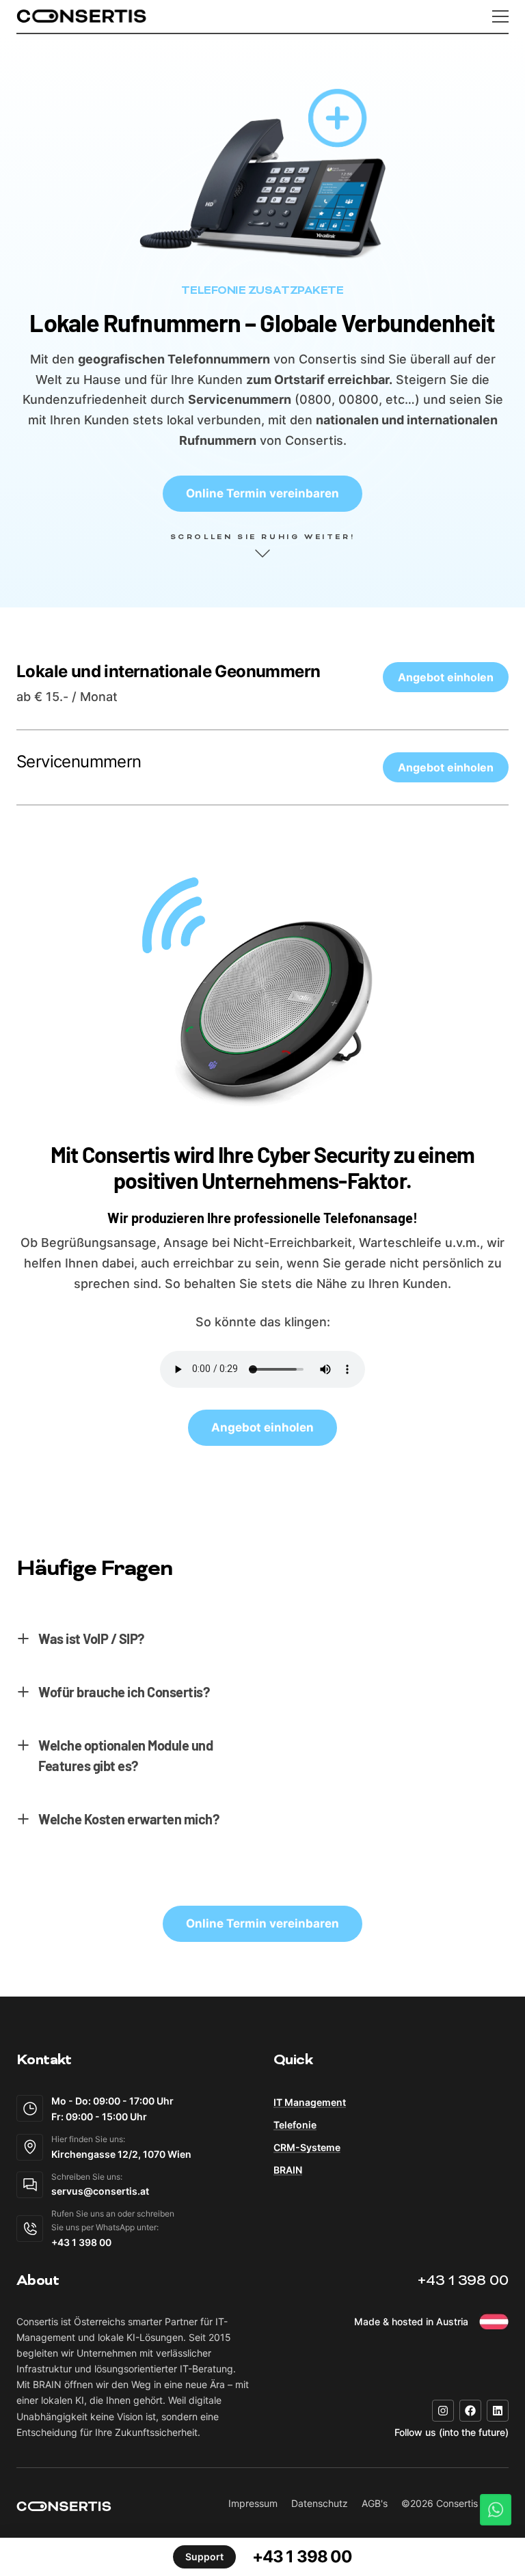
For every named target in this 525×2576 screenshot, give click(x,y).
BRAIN (288, 2170)
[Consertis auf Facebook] (470, 2411)
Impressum (253, 2503)
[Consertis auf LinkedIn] (498, 2411)
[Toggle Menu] (500, 16)
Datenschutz (320, 2503)
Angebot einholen (446, 677)
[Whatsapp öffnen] (496, 2510)
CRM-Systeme (307, 2147)
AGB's (375, 2503)
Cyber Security (324, 1154)
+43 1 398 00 (463, 2282)
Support (204, 2557)
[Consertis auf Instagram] (443, 2411)
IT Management (310, 2102)
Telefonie (295, 2125)
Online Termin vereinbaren (262, 493)
